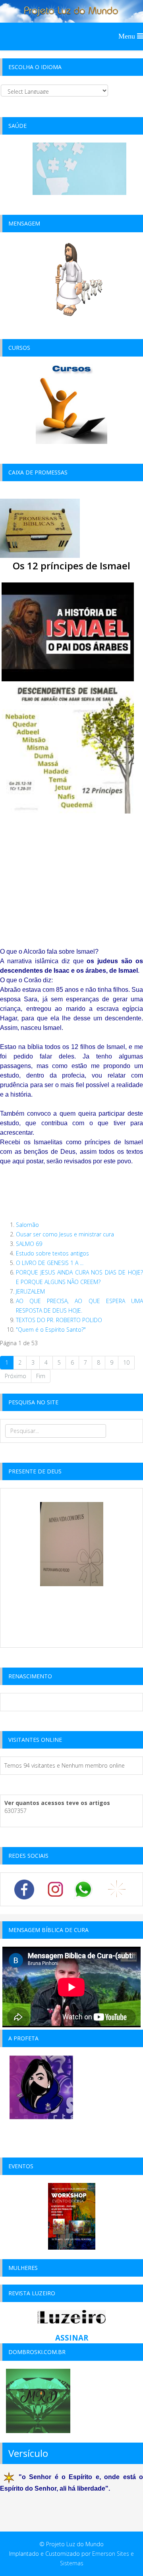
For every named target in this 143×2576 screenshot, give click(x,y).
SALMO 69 (29, 1244)
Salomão (27, 1225)
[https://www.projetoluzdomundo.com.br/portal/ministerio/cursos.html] (71, 404)
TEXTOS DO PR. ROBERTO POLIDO (59, 1320)
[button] (71, 769)
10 (126, 1362)
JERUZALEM (30, 1291)
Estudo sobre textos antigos (52, 1253)
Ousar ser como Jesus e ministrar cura (65, 1234)
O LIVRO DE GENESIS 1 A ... (50, 1263)
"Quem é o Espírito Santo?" (51, 1329)
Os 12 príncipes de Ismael (71, 566)
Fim (41, 1376)
